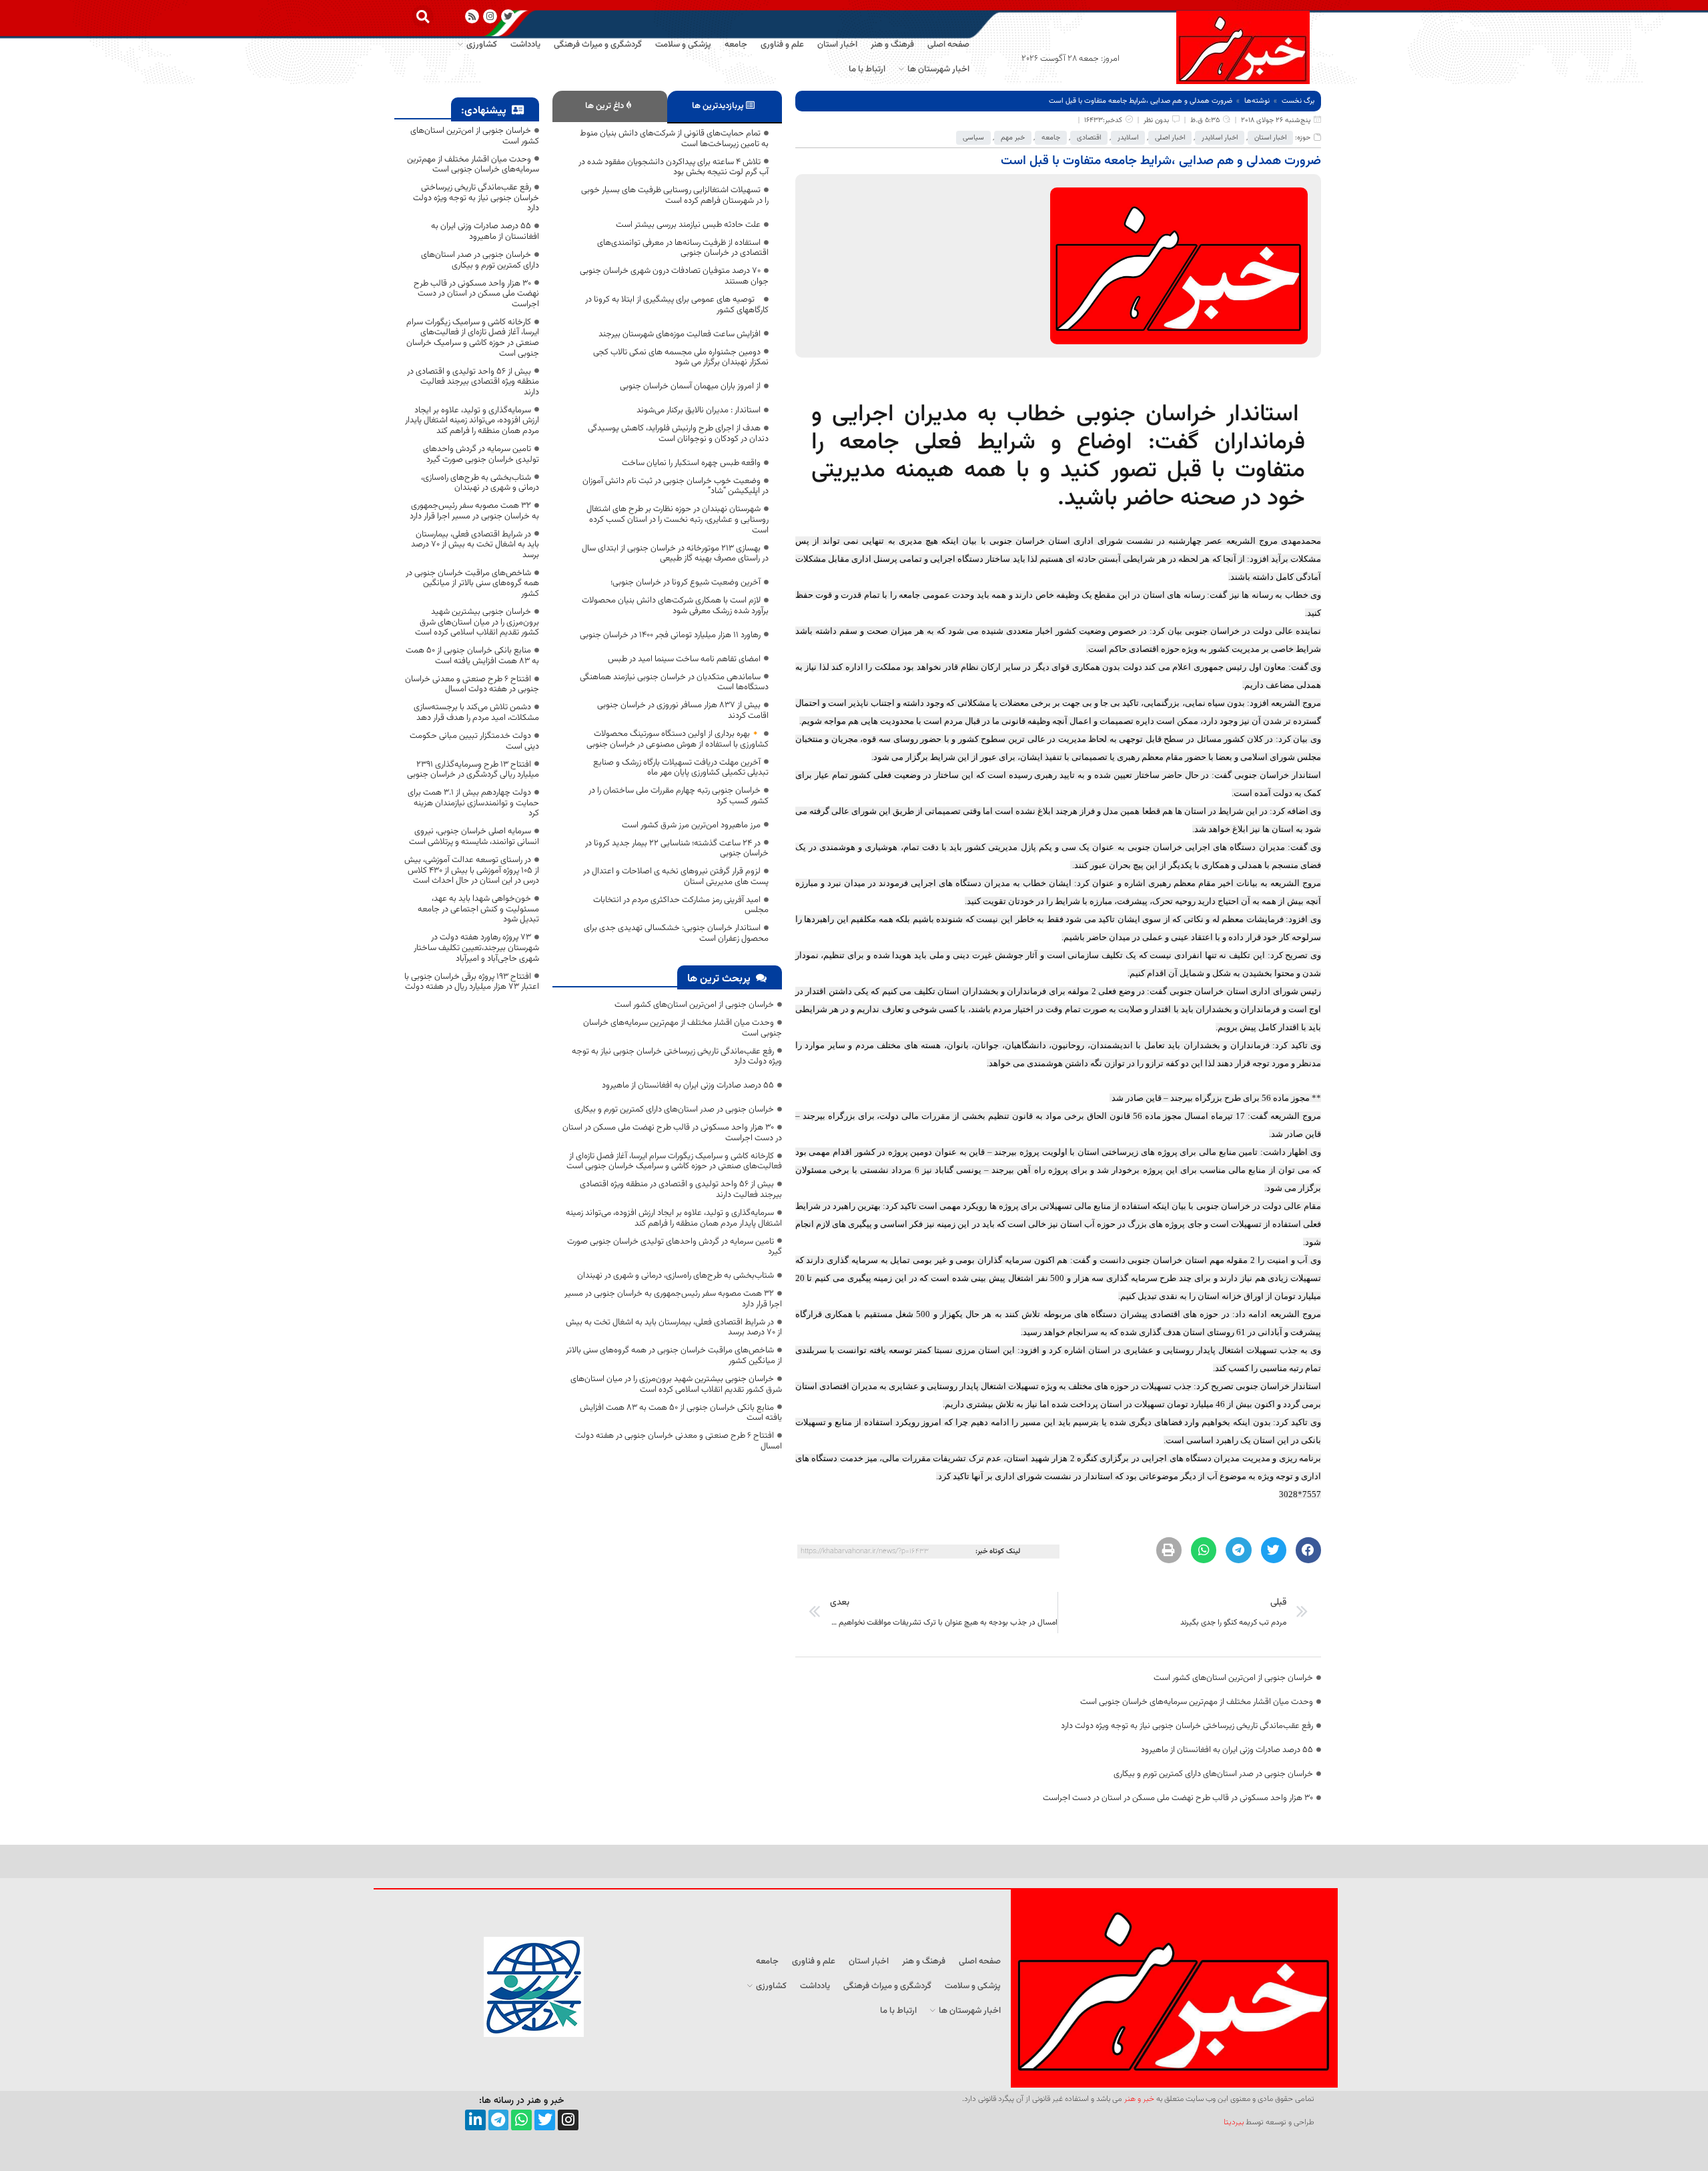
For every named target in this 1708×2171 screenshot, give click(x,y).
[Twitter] (545, 2120)
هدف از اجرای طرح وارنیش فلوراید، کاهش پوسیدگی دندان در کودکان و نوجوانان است (678, 434)
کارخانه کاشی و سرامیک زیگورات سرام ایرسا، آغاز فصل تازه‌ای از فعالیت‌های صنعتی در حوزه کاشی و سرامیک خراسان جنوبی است (674, 1162)
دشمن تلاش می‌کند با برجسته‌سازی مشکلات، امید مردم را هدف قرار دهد (476, 713)
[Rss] (472, 16)
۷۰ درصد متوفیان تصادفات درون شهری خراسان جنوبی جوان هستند (674, 276)
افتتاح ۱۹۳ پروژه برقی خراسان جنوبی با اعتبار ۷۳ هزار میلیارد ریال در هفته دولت (472, 982)
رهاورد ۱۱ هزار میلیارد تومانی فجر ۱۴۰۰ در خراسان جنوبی (670, 635)
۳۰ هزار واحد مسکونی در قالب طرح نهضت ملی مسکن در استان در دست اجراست (1178, 1798)
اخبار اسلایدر (1220, 138)
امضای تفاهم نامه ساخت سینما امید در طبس (684, 659)
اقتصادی (1089, 138)
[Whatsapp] (521, 2120)
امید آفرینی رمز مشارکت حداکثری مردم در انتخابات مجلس (681, 905)
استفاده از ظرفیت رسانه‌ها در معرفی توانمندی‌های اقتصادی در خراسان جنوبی (683, 248)
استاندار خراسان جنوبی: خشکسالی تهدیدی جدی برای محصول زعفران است (676, 933)
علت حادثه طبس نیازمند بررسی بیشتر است (688, 225)
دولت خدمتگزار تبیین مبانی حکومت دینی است (474, 741)
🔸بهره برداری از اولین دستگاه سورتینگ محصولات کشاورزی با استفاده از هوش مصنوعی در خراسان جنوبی (678, 739)
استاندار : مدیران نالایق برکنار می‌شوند (699, 410)
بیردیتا (1234, 2122)
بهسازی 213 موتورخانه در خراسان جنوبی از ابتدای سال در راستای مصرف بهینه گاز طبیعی (675, 554)
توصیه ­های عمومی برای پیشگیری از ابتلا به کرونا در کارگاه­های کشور (677, 305)
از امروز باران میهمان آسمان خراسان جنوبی (690, 386)
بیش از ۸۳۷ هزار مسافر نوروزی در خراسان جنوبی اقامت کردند (683, 711)
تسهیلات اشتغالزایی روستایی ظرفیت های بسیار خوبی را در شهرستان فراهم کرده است (675, 195)
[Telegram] (499, 2120)
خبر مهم (1013, 138)
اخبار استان (1270, 138)
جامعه (1051, 138)
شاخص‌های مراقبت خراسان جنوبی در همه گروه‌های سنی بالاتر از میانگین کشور (674, 1356)
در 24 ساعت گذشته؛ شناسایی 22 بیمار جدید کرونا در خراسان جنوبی (677, 849)
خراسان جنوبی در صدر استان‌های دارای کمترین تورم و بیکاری (1213, 1774)
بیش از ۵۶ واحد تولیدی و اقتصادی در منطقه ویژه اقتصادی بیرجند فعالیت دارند (681, 1190)
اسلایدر (1128, 138)
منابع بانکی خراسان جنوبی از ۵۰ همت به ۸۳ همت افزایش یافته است (681, 1413)
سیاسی (973, 138)
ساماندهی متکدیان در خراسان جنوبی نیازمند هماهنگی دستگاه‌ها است (674, 683)
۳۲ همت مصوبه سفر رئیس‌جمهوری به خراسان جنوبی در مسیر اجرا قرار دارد (673, 1299)
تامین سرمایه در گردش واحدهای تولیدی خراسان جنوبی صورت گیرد (675, 1247)
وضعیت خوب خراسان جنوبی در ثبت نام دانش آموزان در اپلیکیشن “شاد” (676, 486)
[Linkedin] (475, 2120)
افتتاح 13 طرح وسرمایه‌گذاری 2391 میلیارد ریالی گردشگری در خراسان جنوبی (473, 770)
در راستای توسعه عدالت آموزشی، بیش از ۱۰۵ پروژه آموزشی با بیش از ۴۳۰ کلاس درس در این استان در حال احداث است (472, 870)
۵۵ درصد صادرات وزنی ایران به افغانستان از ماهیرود (1227, 1750)
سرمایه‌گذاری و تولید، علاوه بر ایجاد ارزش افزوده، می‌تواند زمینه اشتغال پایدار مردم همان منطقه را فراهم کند (674, 1218)
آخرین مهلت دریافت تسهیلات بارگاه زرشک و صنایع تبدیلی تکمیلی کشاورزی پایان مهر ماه (681, 768)
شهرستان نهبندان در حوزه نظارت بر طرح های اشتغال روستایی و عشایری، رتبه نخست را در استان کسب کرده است (678, 519)
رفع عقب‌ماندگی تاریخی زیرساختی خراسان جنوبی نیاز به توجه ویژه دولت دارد (1187, 1726)
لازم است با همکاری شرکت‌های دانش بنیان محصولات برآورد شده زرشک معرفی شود (675, 606)
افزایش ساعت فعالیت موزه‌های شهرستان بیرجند (680, 334)
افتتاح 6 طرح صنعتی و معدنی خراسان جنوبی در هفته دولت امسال (679, 1441)
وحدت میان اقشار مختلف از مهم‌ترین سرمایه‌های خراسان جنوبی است (1197, 1702)
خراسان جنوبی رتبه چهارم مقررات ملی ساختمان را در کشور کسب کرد (679, 796)
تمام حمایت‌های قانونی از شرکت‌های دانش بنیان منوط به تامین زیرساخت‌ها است (674, 139)
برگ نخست (1298, 101)
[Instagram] (490, 16)
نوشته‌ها (1257, 101)
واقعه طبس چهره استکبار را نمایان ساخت (691, 463)
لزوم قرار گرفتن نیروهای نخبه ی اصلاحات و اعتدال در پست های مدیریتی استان (676, 877)
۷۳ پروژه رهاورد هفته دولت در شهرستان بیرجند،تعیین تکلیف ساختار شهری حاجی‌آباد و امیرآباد (476, 948)
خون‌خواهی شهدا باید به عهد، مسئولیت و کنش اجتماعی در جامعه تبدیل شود (478, 909)
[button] (423, 16)
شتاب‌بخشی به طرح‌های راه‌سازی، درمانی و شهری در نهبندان (676, 1276)
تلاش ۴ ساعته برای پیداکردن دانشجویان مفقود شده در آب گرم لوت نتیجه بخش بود (674, 167)
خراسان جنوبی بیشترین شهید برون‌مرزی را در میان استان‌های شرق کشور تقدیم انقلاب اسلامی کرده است (676, 1384)
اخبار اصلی (1170, 138)
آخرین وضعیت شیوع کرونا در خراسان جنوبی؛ (686, 582)
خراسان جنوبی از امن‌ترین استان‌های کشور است (1233, 1678)
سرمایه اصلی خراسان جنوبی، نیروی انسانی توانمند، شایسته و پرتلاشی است (474, 837)
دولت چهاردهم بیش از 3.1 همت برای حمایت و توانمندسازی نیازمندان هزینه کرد (473, 803)
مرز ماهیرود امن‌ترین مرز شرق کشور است (691, 825)
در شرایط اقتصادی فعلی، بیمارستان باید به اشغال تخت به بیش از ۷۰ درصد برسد (674, 1328)
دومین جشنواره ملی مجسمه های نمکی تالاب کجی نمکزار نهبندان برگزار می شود (681, 358)
